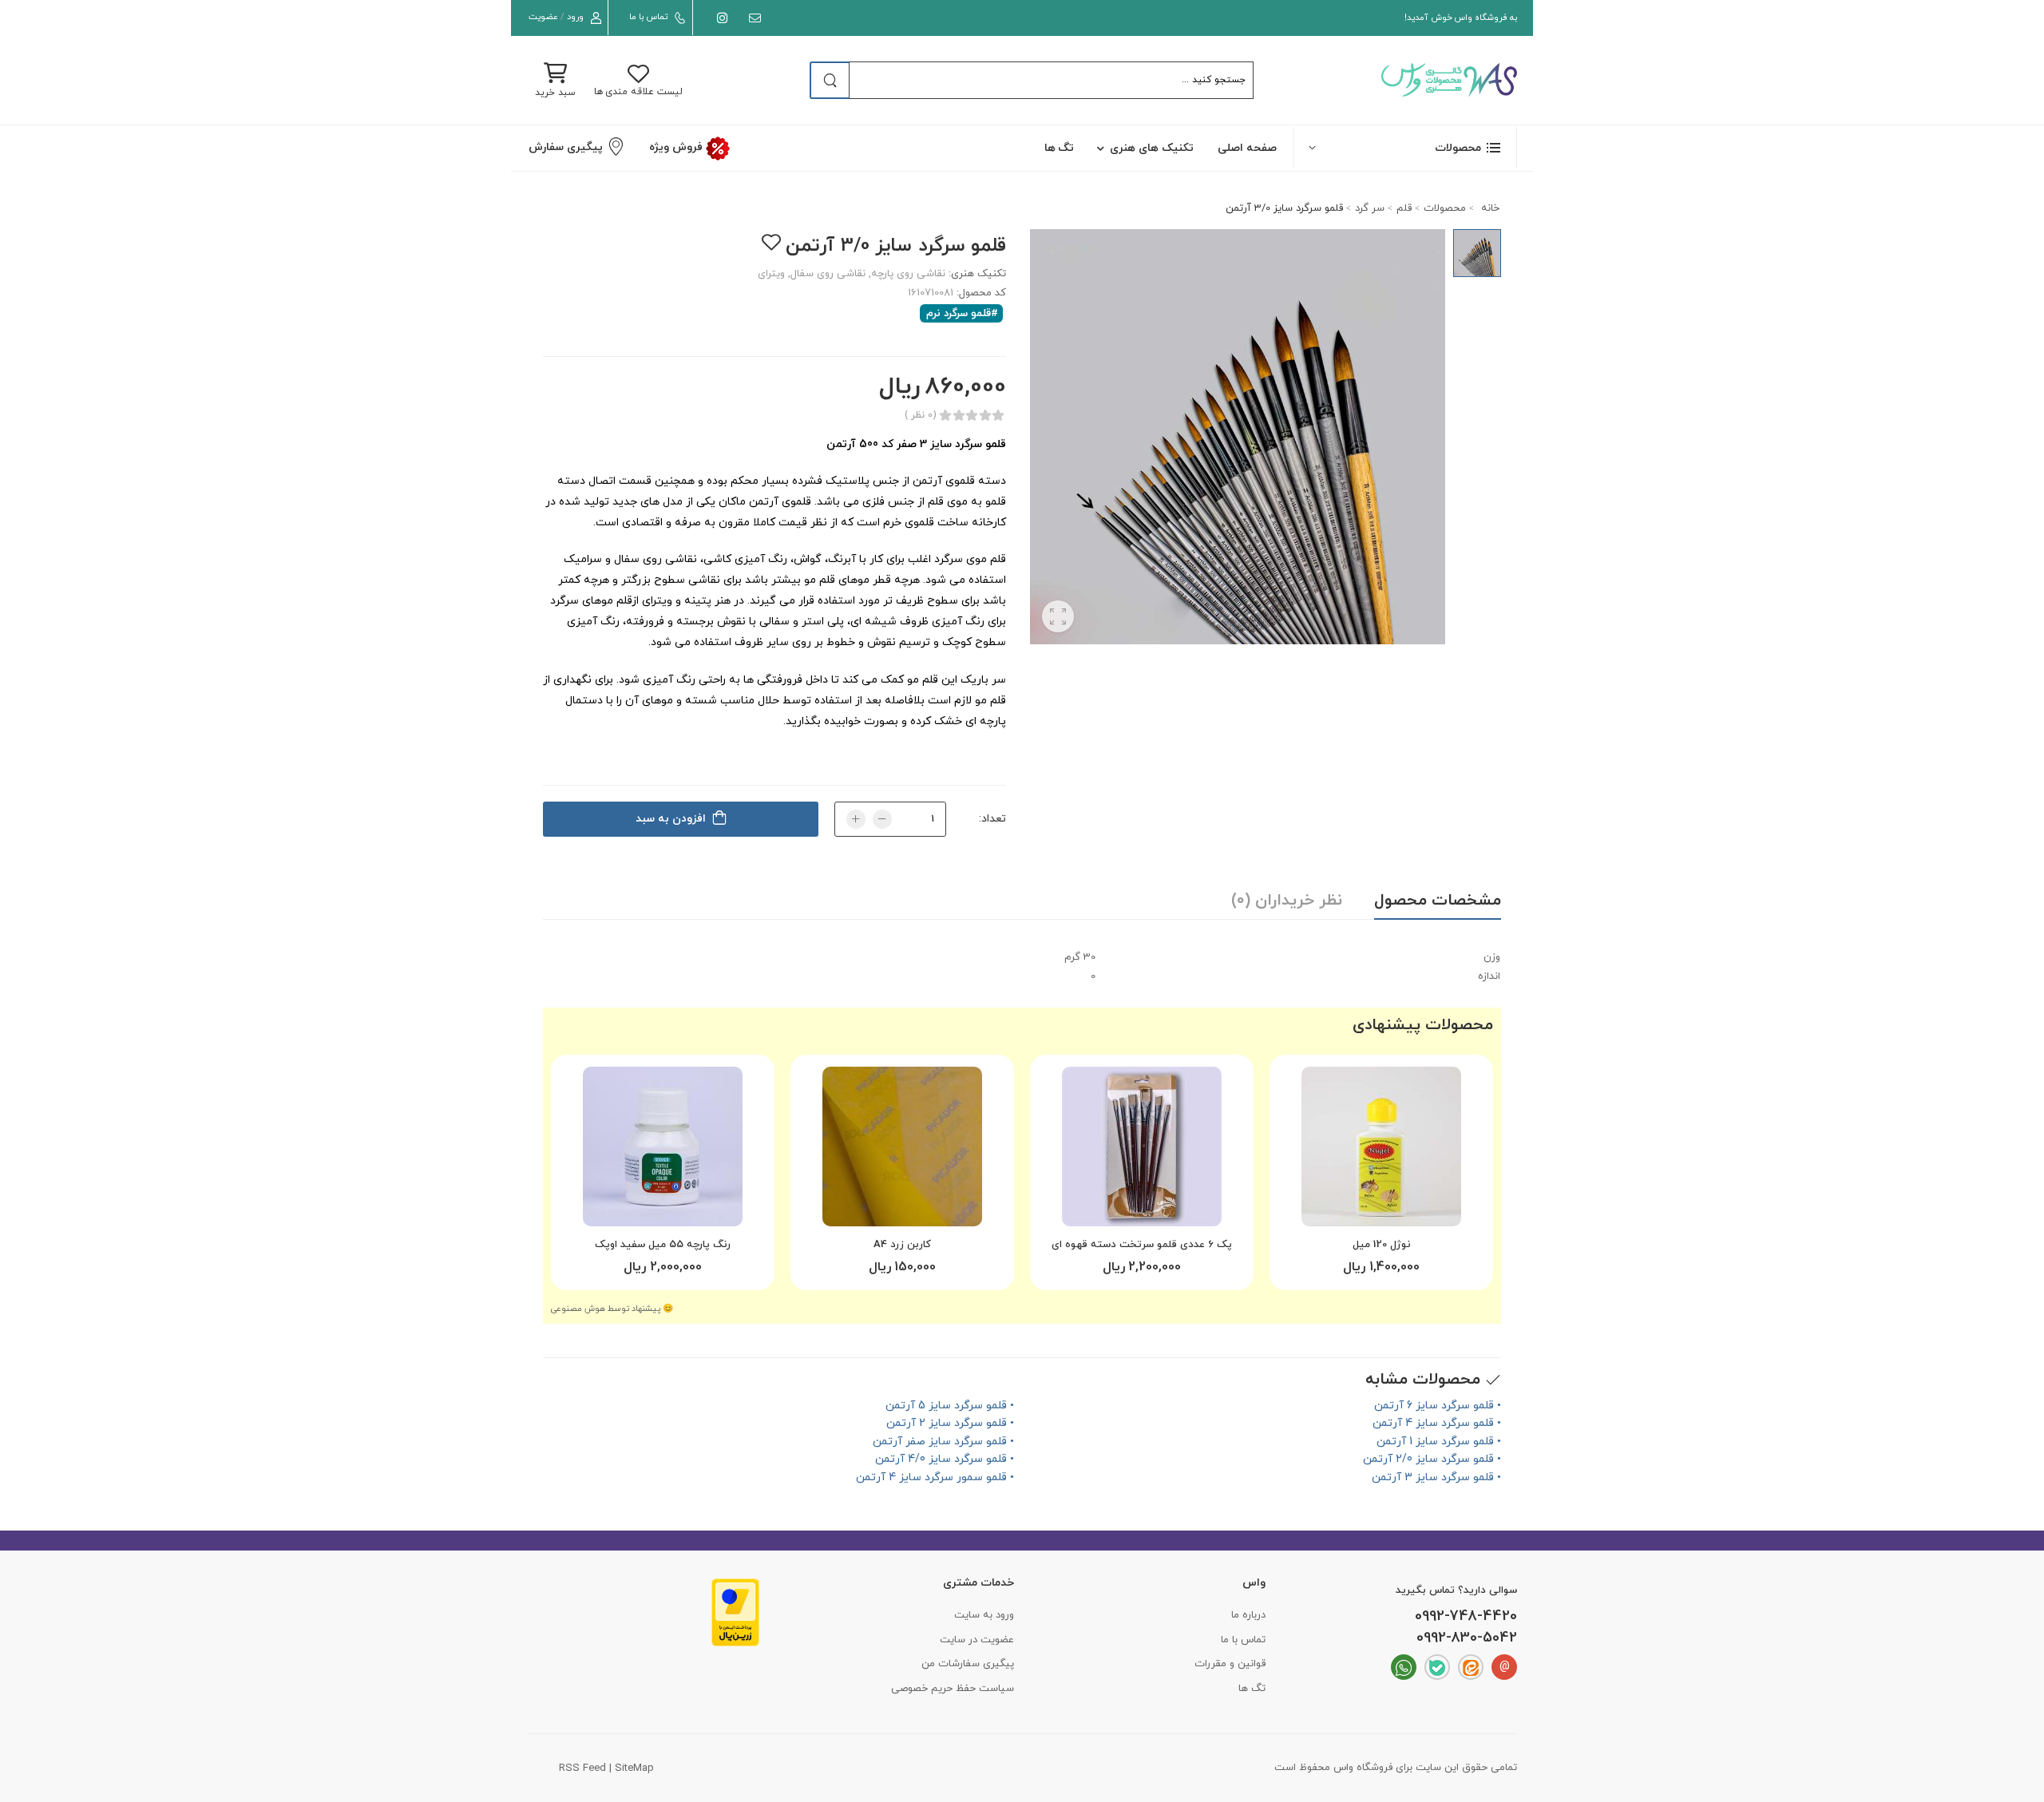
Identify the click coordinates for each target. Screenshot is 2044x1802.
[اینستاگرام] (719, 18)
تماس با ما (648, 17)
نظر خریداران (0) (1287, 901)
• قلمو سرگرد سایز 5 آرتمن (950, 1406)
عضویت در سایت (977, 1640)
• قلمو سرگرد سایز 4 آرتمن (1437, 1423)
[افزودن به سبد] (1381, 1208)
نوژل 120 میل (1382, 1245)
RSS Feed (582, 1768)
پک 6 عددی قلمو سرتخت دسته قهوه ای (1142, 1245)
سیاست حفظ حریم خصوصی (953, 1689)
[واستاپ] (1404, 1667)
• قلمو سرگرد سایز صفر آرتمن (943, 1442)
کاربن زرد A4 (902, 1245)
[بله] (1437, 1667)
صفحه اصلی (1247, 148)
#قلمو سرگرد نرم (962, 313)
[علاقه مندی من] (771, 242)
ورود (575, 17)
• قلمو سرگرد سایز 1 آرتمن (1439, 1442)
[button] (1405, 147)
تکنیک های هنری (1152, 148)
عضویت (543, 17)
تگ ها (1060, 148)
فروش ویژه (677, 147)
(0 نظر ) (920, 415)
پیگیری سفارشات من (968, 1664)
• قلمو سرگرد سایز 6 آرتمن (1438, 1406)
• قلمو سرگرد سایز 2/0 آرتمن (1432, 1459)
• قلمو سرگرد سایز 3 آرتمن (1436, 1477)
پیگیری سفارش (566, 147)
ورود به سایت (984, 1615)
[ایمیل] (752, 18)
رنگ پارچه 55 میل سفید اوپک (663, 1245)
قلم (1404, 208)
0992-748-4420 (1466, 1617)
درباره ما (1248, 1615)
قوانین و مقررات (1230, 1664)
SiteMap (634, 1768)
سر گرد (1370, 208)
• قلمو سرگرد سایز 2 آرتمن (950, 1423)
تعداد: (992, 819)
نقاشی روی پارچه (908, 274)
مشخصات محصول (1438, 901)
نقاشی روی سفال (828, 274)
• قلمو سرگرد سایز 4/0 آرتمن (945, 1459)
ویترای (771, 274)
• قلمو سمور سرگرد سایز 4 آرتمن (935, 1477)
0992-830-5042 (1467, 1638)
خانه (1489, 208)
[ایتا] (1471, 1667)
